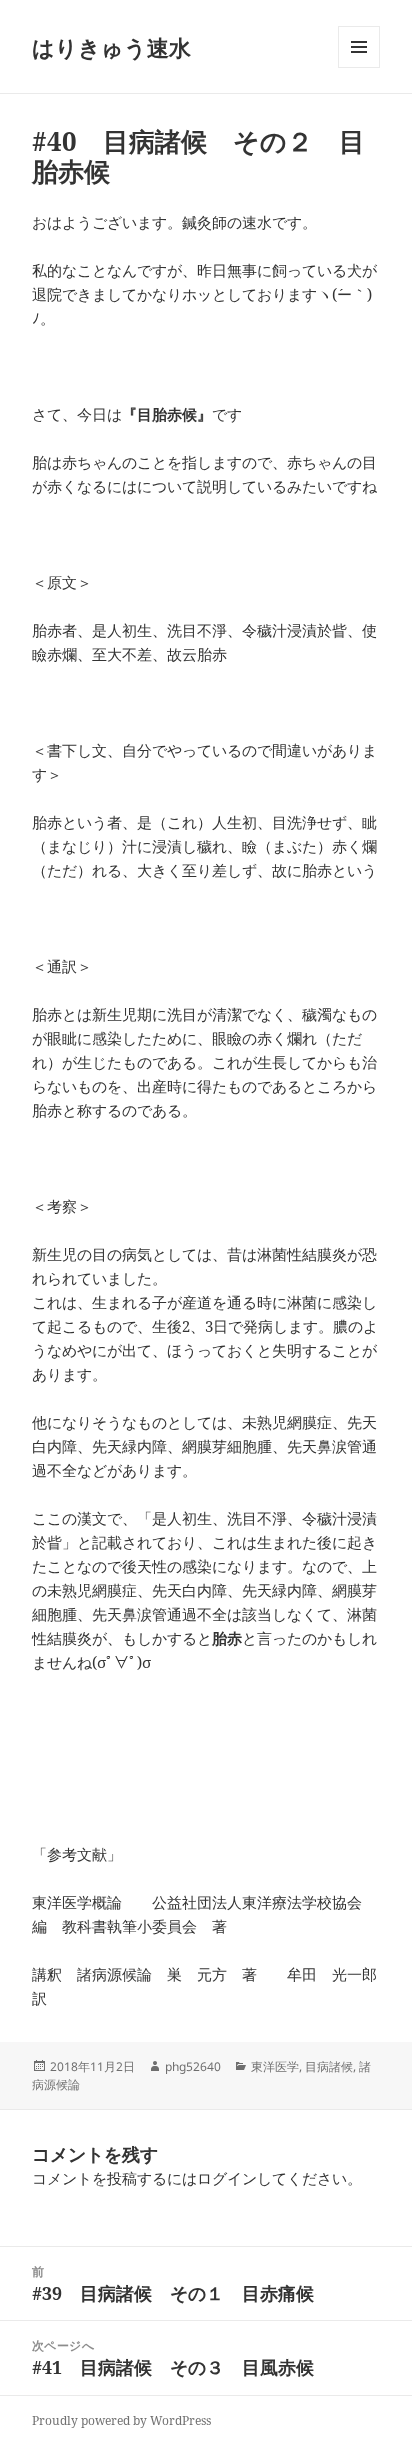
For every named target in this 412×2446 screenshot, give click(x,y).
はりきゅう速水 (111, 47)
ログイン (227, 2178)
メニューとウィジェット (359, 67)
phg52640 (193, 2066)
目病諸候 (329, 2066)
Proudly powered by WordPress (121, 2420)
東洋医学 (275, 2066)
